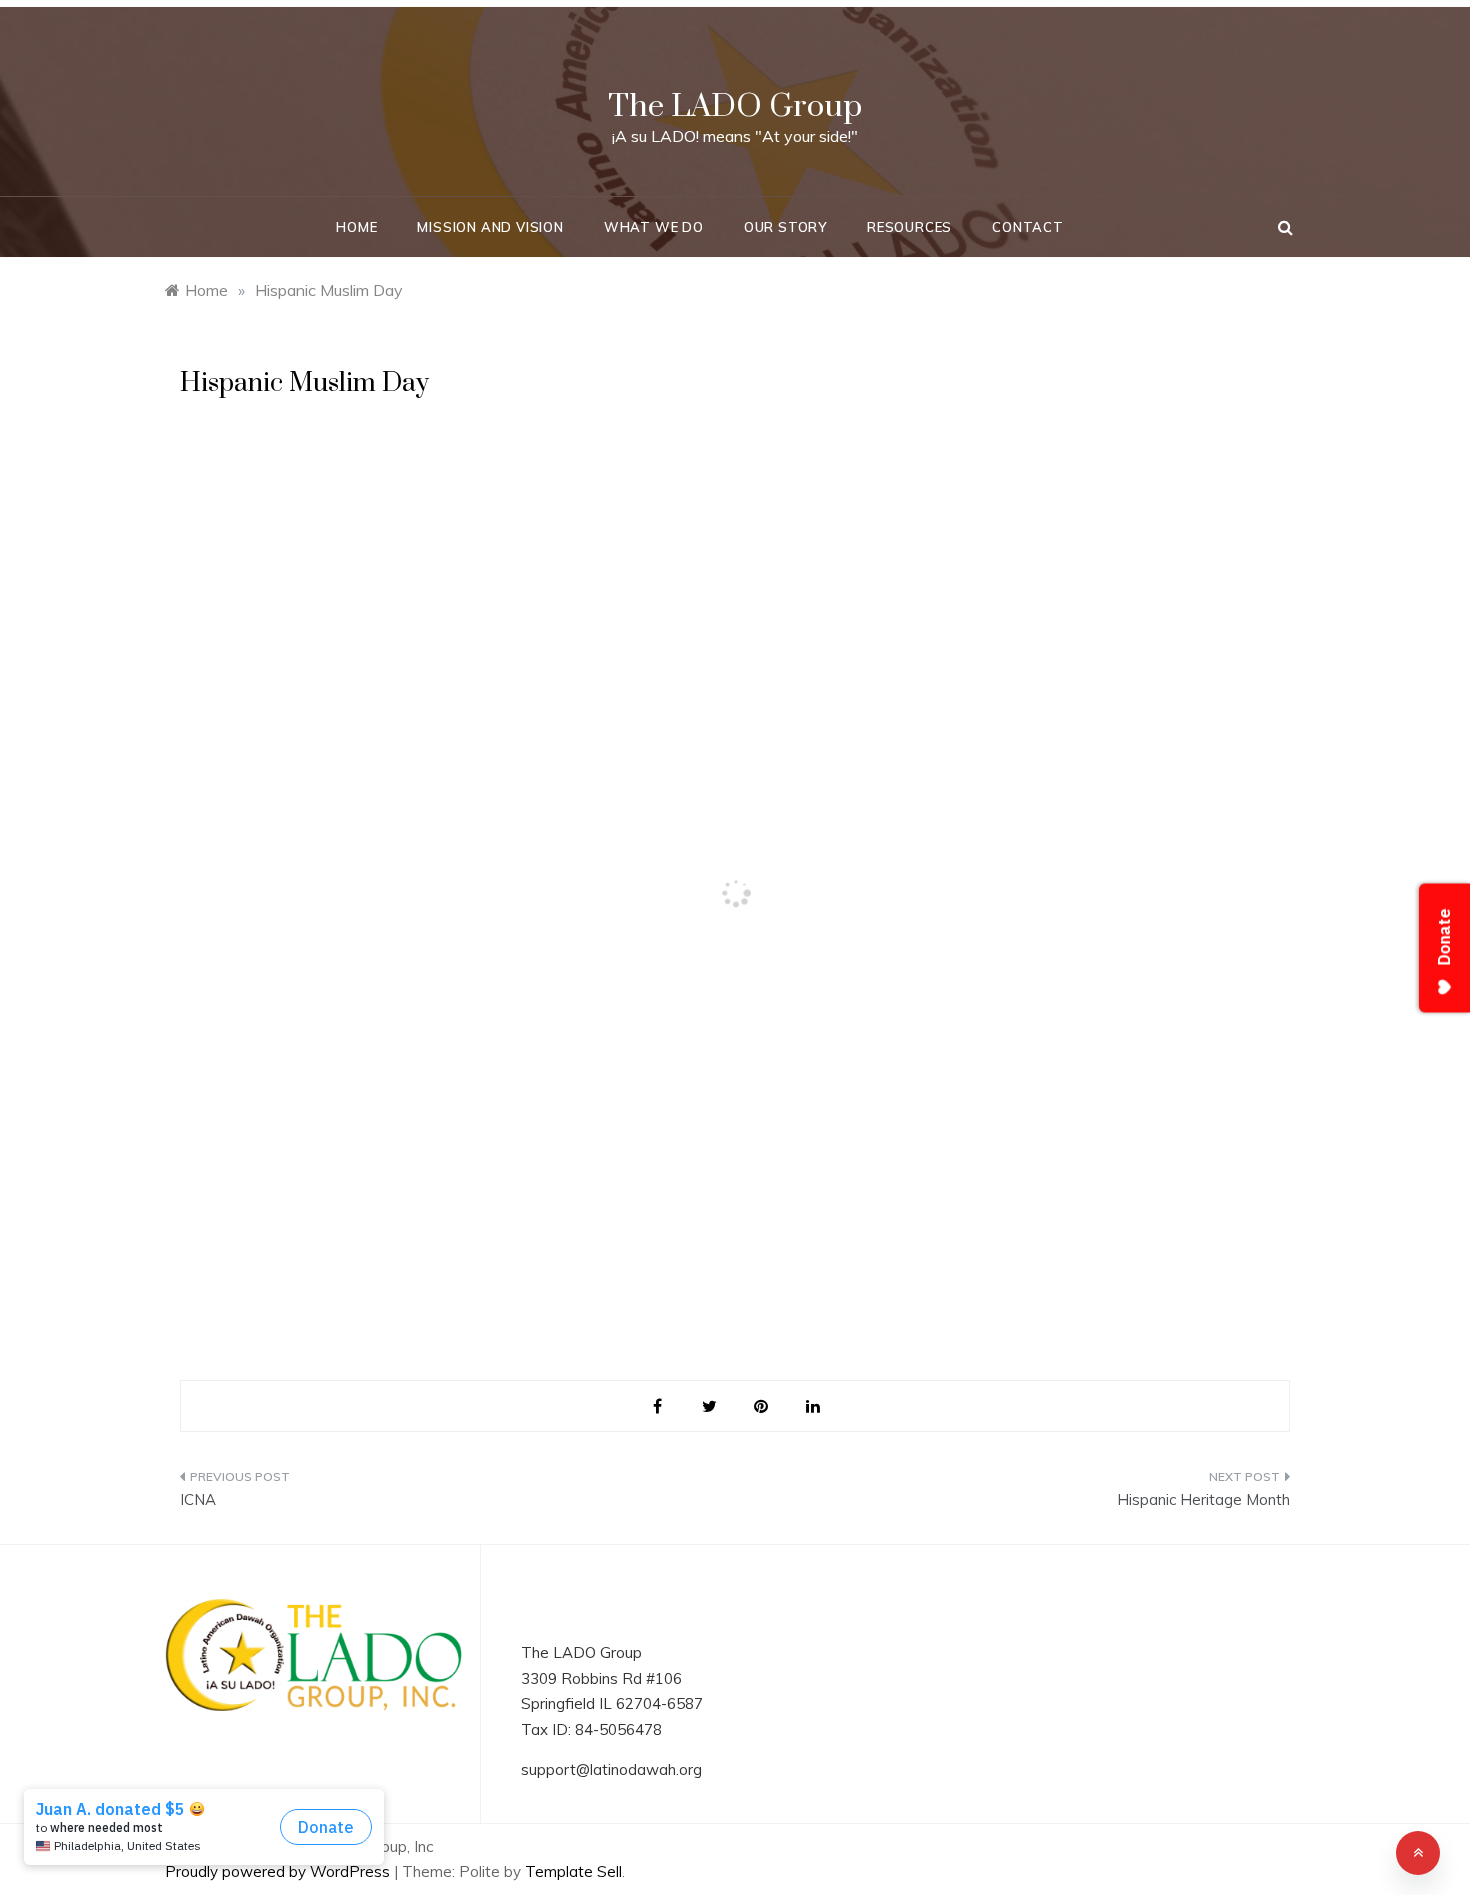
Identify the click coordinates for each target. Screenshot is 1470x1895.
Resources (909, 227)
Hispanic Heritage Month (1203, 1499)
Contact (1028, 227)
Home (356, 227)
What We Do (654, 227)
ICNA (198, 1499)
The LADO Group (735, 106)
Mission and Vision (490, 227)
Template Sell (573, 1871)
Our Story (785, 227)
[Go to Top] (1418, 1853)
